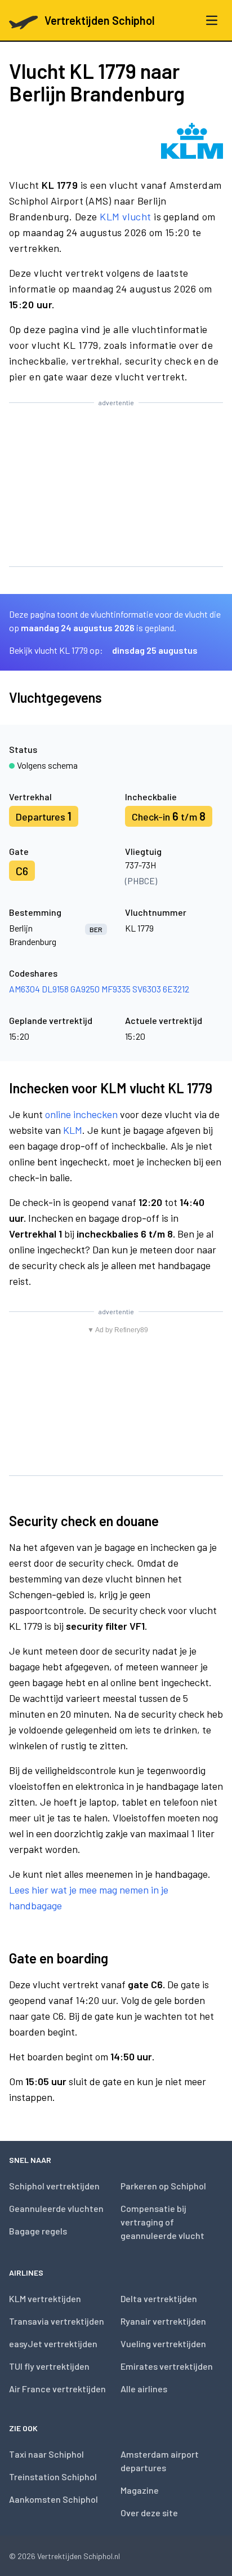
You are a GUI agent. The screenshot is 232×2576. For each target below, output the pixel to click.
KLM (73, 1130)
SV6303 (147, 989)
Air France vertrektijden (57, 2389)
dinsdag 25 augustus (155, 650)
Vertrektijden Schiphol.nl (79, 2556)
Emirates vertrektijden (167, 2366)
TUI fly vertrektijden (49, 2366)
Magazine (140, 2490)
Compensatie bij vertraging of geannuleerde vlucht (162, 2222)
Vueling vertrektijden (163, 2344)
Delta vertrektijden (159, 2298)
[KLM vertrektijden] (192, 141)
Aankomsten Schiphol (53, 2499)
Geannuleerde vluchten (56, 2208)
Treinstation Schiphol (53, 2477)
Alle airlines (144, 2389)
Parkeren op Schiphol (163, 2186)
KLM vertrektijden (45, 2298)
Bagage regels (38, 2231)
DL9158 (55, 989)
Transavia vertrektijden (57, 2321)
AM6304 (24, 989)
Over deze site (149, 2513)
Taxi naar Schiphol (46, 2454)
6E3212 (176, 989)
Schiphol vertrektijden (54, 2186)
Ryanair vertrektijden (163, 2321)
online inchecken (81, 1114)
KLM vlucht (126, 216)
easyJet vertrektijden (53, 2344)
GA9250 (85, 989)
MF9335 (116, 989)
